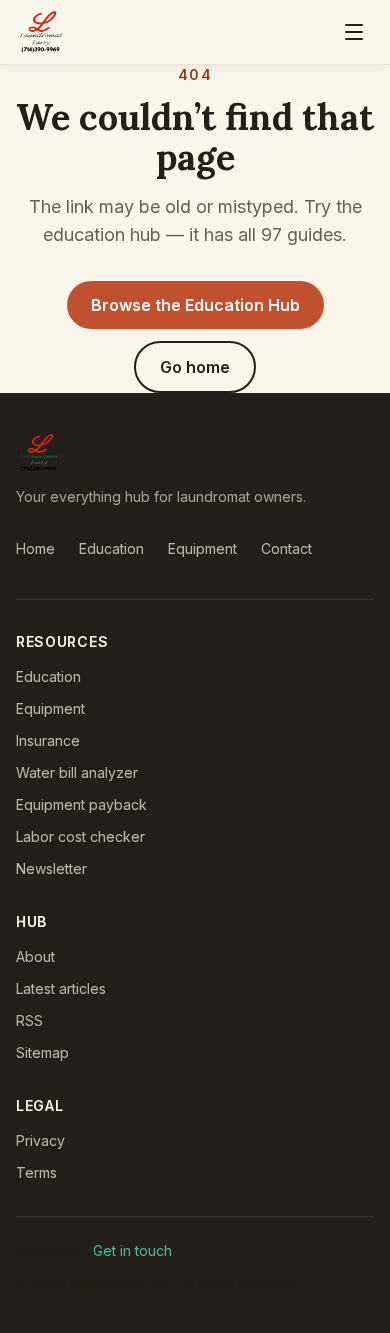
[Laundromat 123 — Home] (41, 32)
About (35, 956)
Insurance (48, 740)
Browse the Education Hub (195, 305)
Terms (36, 1172)
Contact (286, 548)
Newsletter (51, 868)
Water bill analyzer (77, 772)
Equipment (202, 548)
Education (111, 548)
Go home (195, 367)
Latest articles (61, 988)
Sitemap (42, 1052)
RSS (29, 1020)
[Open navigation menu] (354, 32)
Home (35, 548)
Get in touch (132, 1250)
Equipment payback (81, 804)
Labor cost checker (80, 836)
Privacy (40, 1140)
